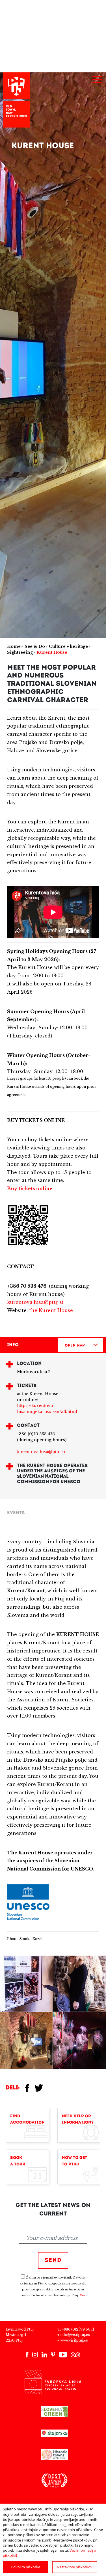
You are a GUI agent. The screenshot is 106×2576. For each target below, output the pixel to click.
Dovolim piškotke (25, 2567)
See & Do (35, 646)
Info (13, 1345)
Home (14, 646)
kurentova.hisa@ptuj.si (35, 1302)
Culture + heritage (68, 646)
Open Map (75, 1346)
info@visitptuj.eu (75, 2335)
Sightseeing (20, 652)
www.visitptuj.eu (74, 2340)
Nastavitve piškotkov (75, 2567)
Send (53, 2260)
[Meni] (97, 80)
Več (83, 2295)
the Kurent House (51, 1310)
